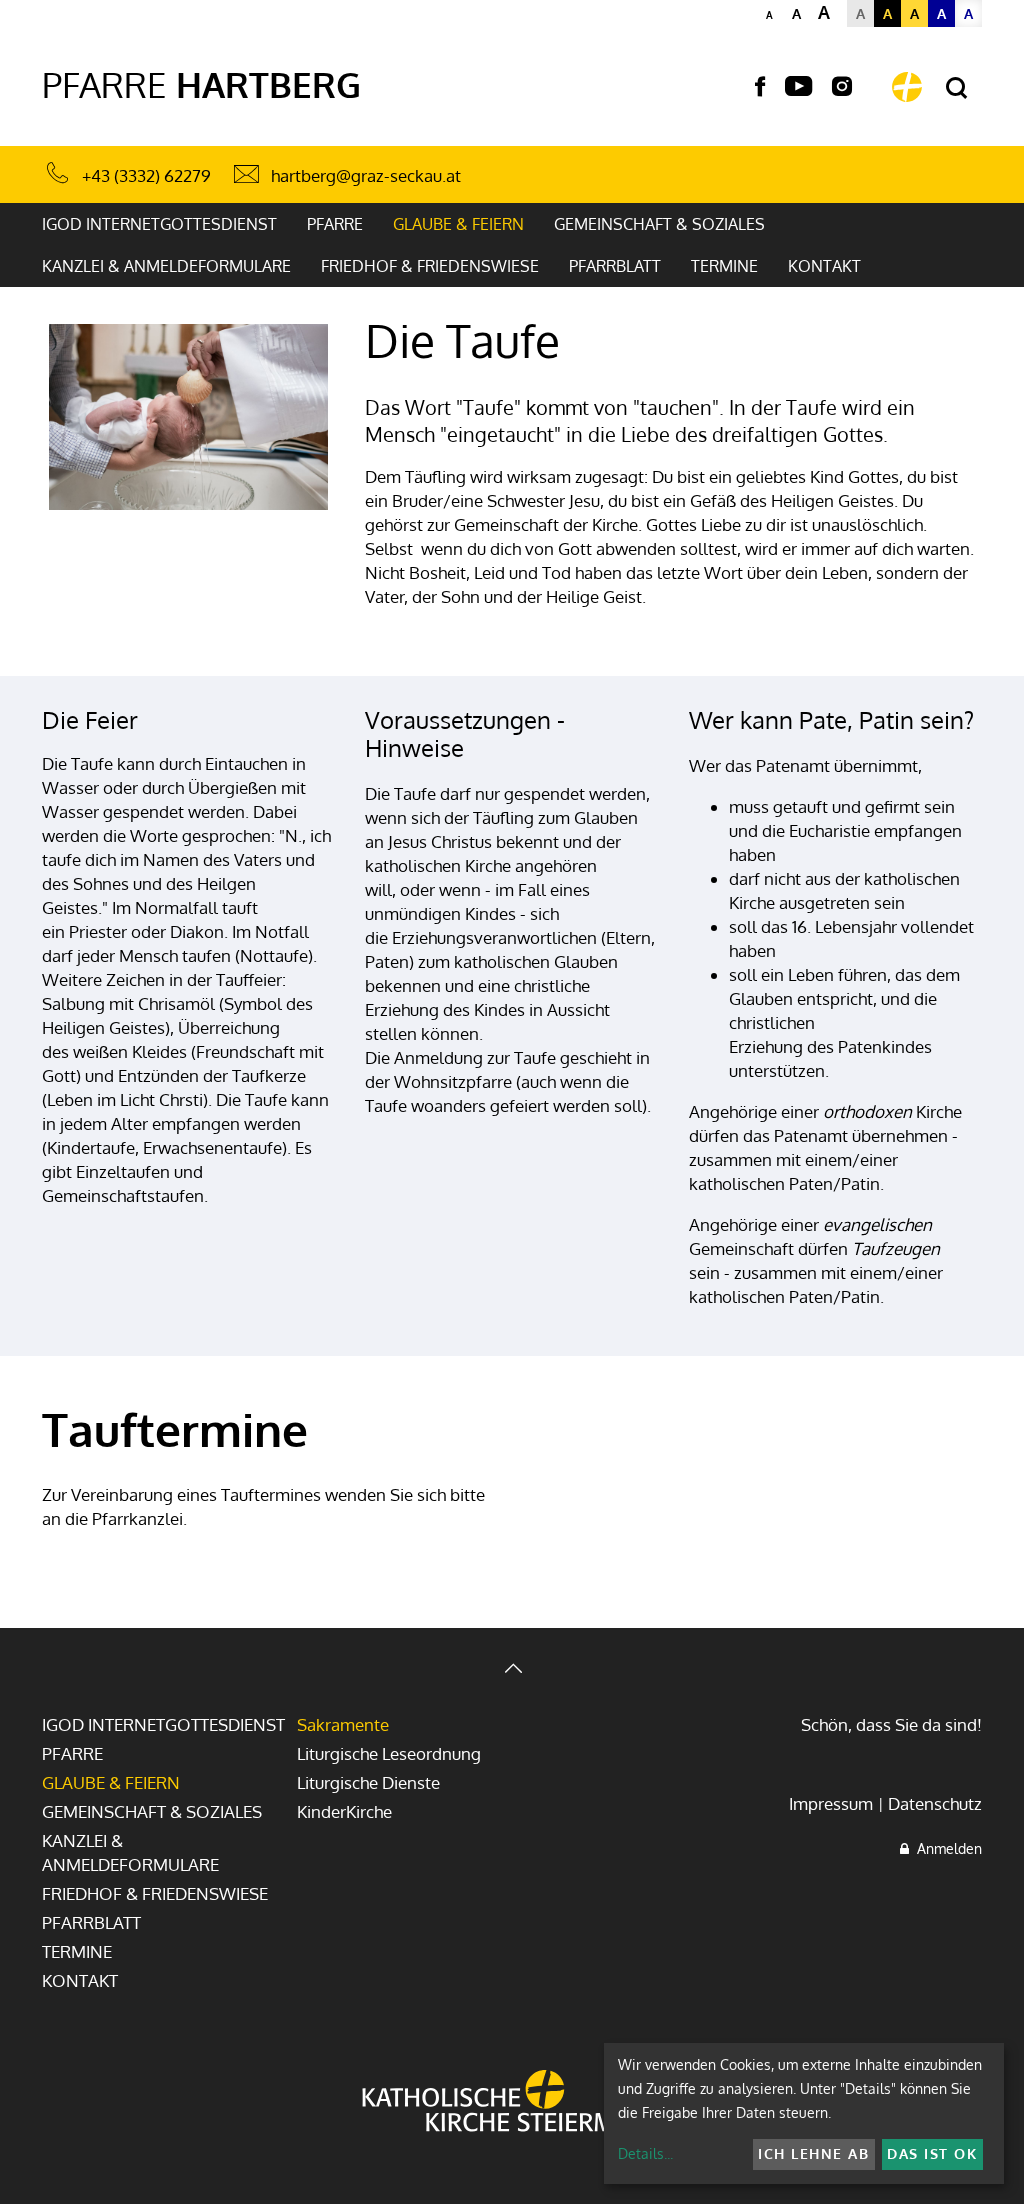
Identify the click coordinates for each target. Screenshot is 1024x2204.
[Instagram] (842, 87)
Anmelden (945, 1848)
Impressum (831, 1803)
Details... (645, 2153)
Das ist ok (932, 2153)
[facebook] (760, 87)
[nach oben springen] (512, 1670)
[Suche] (956, 88)
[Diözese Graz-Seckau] (512, 2103)
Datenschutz (935, 1803)
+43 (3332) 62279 (146, 175)
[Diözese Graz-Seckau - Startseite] (907, 87)
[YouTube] (798, 87)
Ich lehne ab (813, 2153)
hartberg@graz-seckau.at (366, 175)
